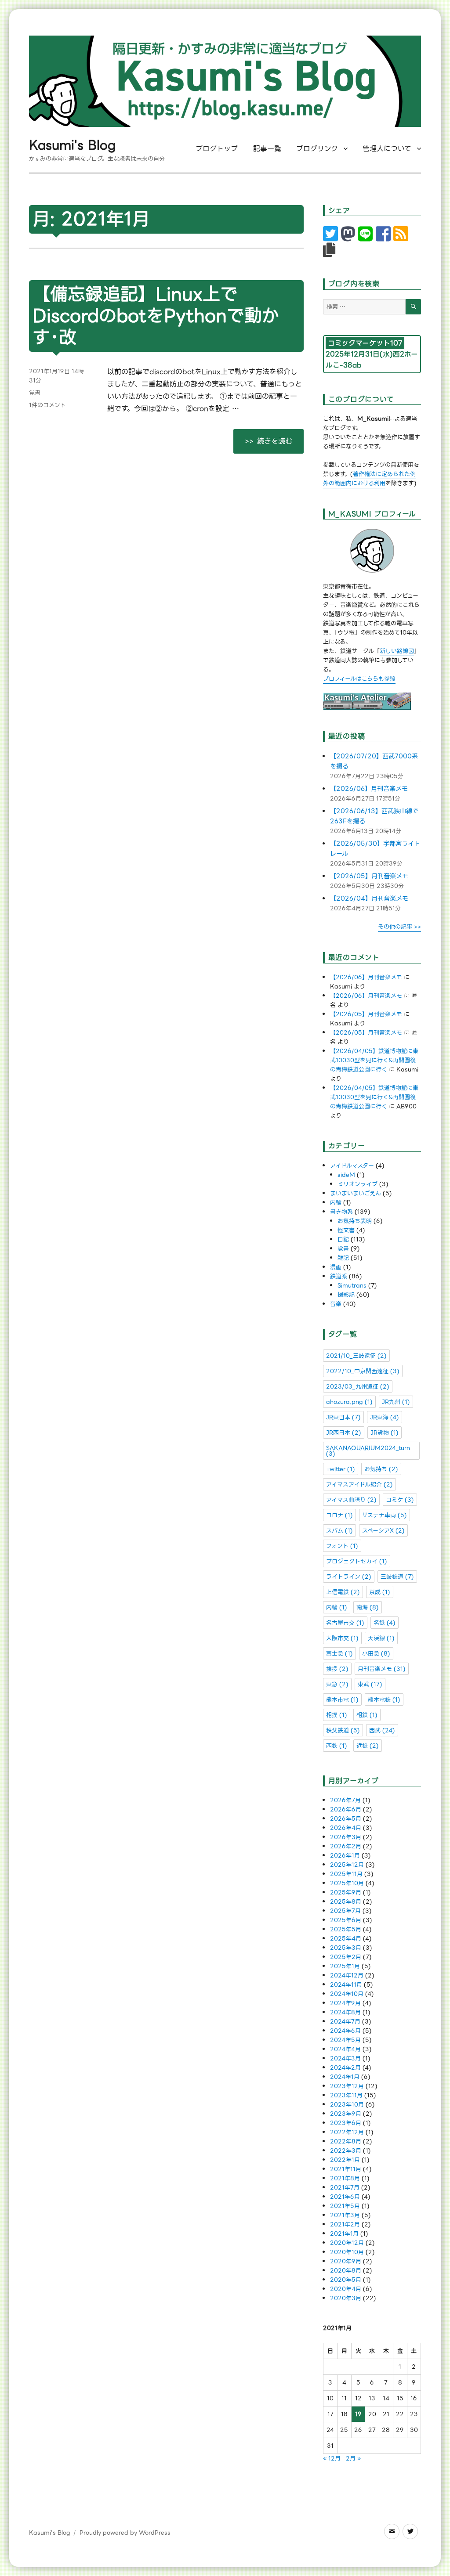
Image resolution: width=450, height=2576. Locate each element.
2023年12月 (347, 2086)
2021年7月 (345, 2188)
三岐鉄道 (397, 1577)
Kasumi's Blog (72, 145)
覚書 (35, 393)
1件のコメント (47, 405)
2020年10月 (347, 2252)
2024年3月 (345, 2058)
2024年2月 (345, 2068)
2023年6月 (346, 2123)
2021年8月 (345, 2178)
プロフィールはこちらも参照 (359, 679)
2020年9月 (346, 2261)
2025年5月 (346, 1929)
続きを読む (280, 441)
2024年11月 (346, 1985)
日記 (343, 1239)
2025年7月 (345, 1911)
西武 (382, 1730)
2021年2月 (345, 2224)
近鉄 (368, 1746)
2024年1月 (345, 2077)
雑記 (343, 1258)
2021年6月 (345, 2197)
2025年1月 (345, 1966)
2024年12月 (347, 1975)
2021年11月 (346, 2169)
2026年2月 (346, 1846)
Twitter (341, 1469)
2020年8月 (346, 2271)
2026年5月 (346, 1819)
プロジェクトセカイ (357, 1561)
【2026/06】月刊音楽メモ (369, 789)
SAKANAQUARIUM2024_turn (368, 1451)
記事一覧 (267, 149)
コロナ (339, 1515)
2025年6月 (346, 1920)
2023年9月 (346, 2114)
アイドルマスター (352, 1166)
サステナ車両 (385, 1515)
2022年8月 (346, 2141)
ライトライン (349, 1577)
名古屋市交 (345, 1623)
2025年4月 (346, 1939)
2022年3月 (346, 2151)
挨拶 (337, 1669)
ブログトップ (217, 149)
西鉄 (337, 1746)
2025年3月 (346, 1948)
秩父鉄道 (343, 1730)
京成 (380, 1592)
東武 (370, 1684)
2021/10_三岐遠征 (356, 1356)
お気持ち (381, 1469)
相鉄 (367, 1715)
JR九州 (396, 1402)
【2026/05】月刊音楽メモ (369, 876)
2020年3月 (346, 2298)
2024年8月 (345, 2012)
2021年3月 (345, 2215)
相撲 (337, 1715)
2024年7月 (345, 2022)
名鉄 (385, 1623)
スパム (339, 1531)
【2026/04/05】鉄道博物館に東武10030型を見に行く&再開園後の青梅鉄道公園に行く (374, 1060)
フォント (342, 1546)
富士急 (339, 1654)
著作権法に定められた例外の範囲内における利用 (369, 479)
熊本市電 (342, 1700)
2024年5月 (345, 2040)
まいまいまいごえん (356, 1193)
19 (358, 2414)
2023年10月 (347, 2105)
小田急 (376, 1654)
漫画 (336, 1267)
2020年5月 (346, 2280)
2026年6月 (346, 1809)
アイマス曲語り (351, 1500)
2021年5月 (345, 2206)
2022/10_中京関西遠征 (363, 1371)
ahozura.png (349, 1402)
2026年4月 (346, 1828)
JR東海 (385, 1417)
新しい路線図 (397, 651)
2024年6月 (345, 2031)
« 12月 (332, 2459)
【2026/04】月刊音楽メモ (369, 899)
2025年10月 (347, 1883)
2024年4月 (345, 2049)
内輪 (336, 1203)
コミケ (400, 1500)
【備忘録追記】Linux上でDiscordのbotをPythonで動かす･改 (156, 316)
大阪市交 (342, 1638)
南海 (368, 1607)
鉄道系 (339, 1276)
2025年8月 (346, 1902)
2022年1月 (345, 2160)
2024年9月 (345, 2003)
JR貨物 (385, 1433)
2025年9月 (346, 1892)
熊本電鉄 (384, 1700)
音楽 (336, 1304)
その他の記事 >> (399, 927)
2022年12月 (347, 2132)
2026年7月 (345, 1800)
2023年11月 (346, 2095)
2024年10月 (347, 1994)
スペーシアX (383, 1531)
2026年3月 (346, 1837)
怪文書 (346, 1230)
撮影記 (346, 1295)
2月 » (353, 2459)
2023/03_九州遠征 (358, 1387)
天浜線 (381, 1638)
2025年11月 (346, 1874)
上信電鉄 (343, 1592)
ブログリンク (317, 149)
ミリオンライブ (357, 1184)
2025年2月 (346, 1957)
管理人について (387, 149)
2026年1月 (345, 1856)
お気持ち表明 (355, 1221)
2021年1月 (344, 2234)
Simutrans (352, 1286)
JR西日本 (344, 1433)
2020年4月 (346, 2289)
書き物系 (341, 1212)
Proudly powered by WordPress (125, 2533)
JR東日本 (343, 1417)
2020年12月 (347, 2243)
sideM (346, 1175)
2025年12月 (347, 1865)
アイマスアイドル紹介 (359, 1485)
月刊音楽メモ (382, 1669)
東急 (337, 1684)
